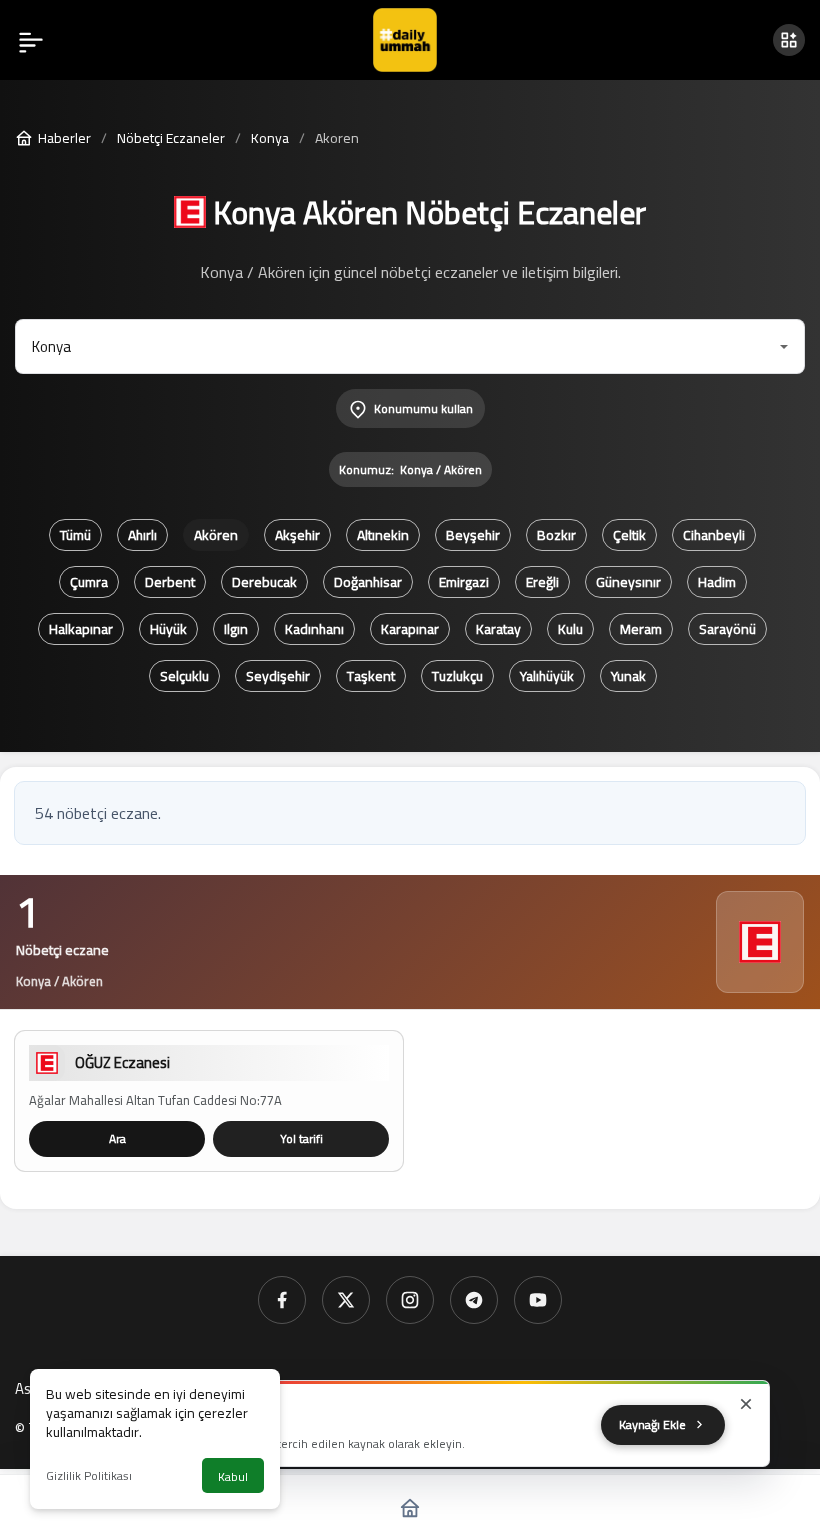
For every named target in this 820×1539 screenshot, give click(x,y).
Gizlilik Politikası (89, 1475)
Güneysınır (628, 582)
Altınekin (383, 535)
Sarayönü (727, 629)
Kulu (570, 629)
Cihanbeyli (714, 535)
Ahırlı (142, 535)
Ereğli (542, 582)
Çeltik (629, 535)
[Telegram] (474, 1300)
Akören (216, 535)
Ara (117, 1138)
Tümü (75, 535)
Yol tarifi (301, 1138)
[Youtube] (538, 1300)
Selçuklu (184, 676)
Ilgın (236, 629)
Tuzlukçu (457, 676)
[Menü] (31, 40)
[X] (346, 1300)
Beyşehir (473, 535)
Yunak (628, 676)
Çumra (89, 582)
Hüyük (168, 629)
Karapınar (410, 629)
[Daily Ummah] (405, 38)
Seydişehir (278, 676)
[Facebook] (282, 1300)
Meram (641, 629)
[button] (789, 40)
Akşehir (297, 535)
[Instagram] (410, 1300)
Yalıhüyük (547, 676)
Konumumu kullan (423, 408)
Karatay (498, 629)
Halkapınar (81, 629)
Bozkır (556, 535)
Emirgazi (464, 582)
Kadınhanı (314, 629)
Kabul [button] (233, 1476)
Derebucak (264, 582)
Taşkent (371, 676)
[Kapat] (746, 1404)
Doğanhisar (368, 582)
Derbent (170, 582)
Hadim (717, 582)
